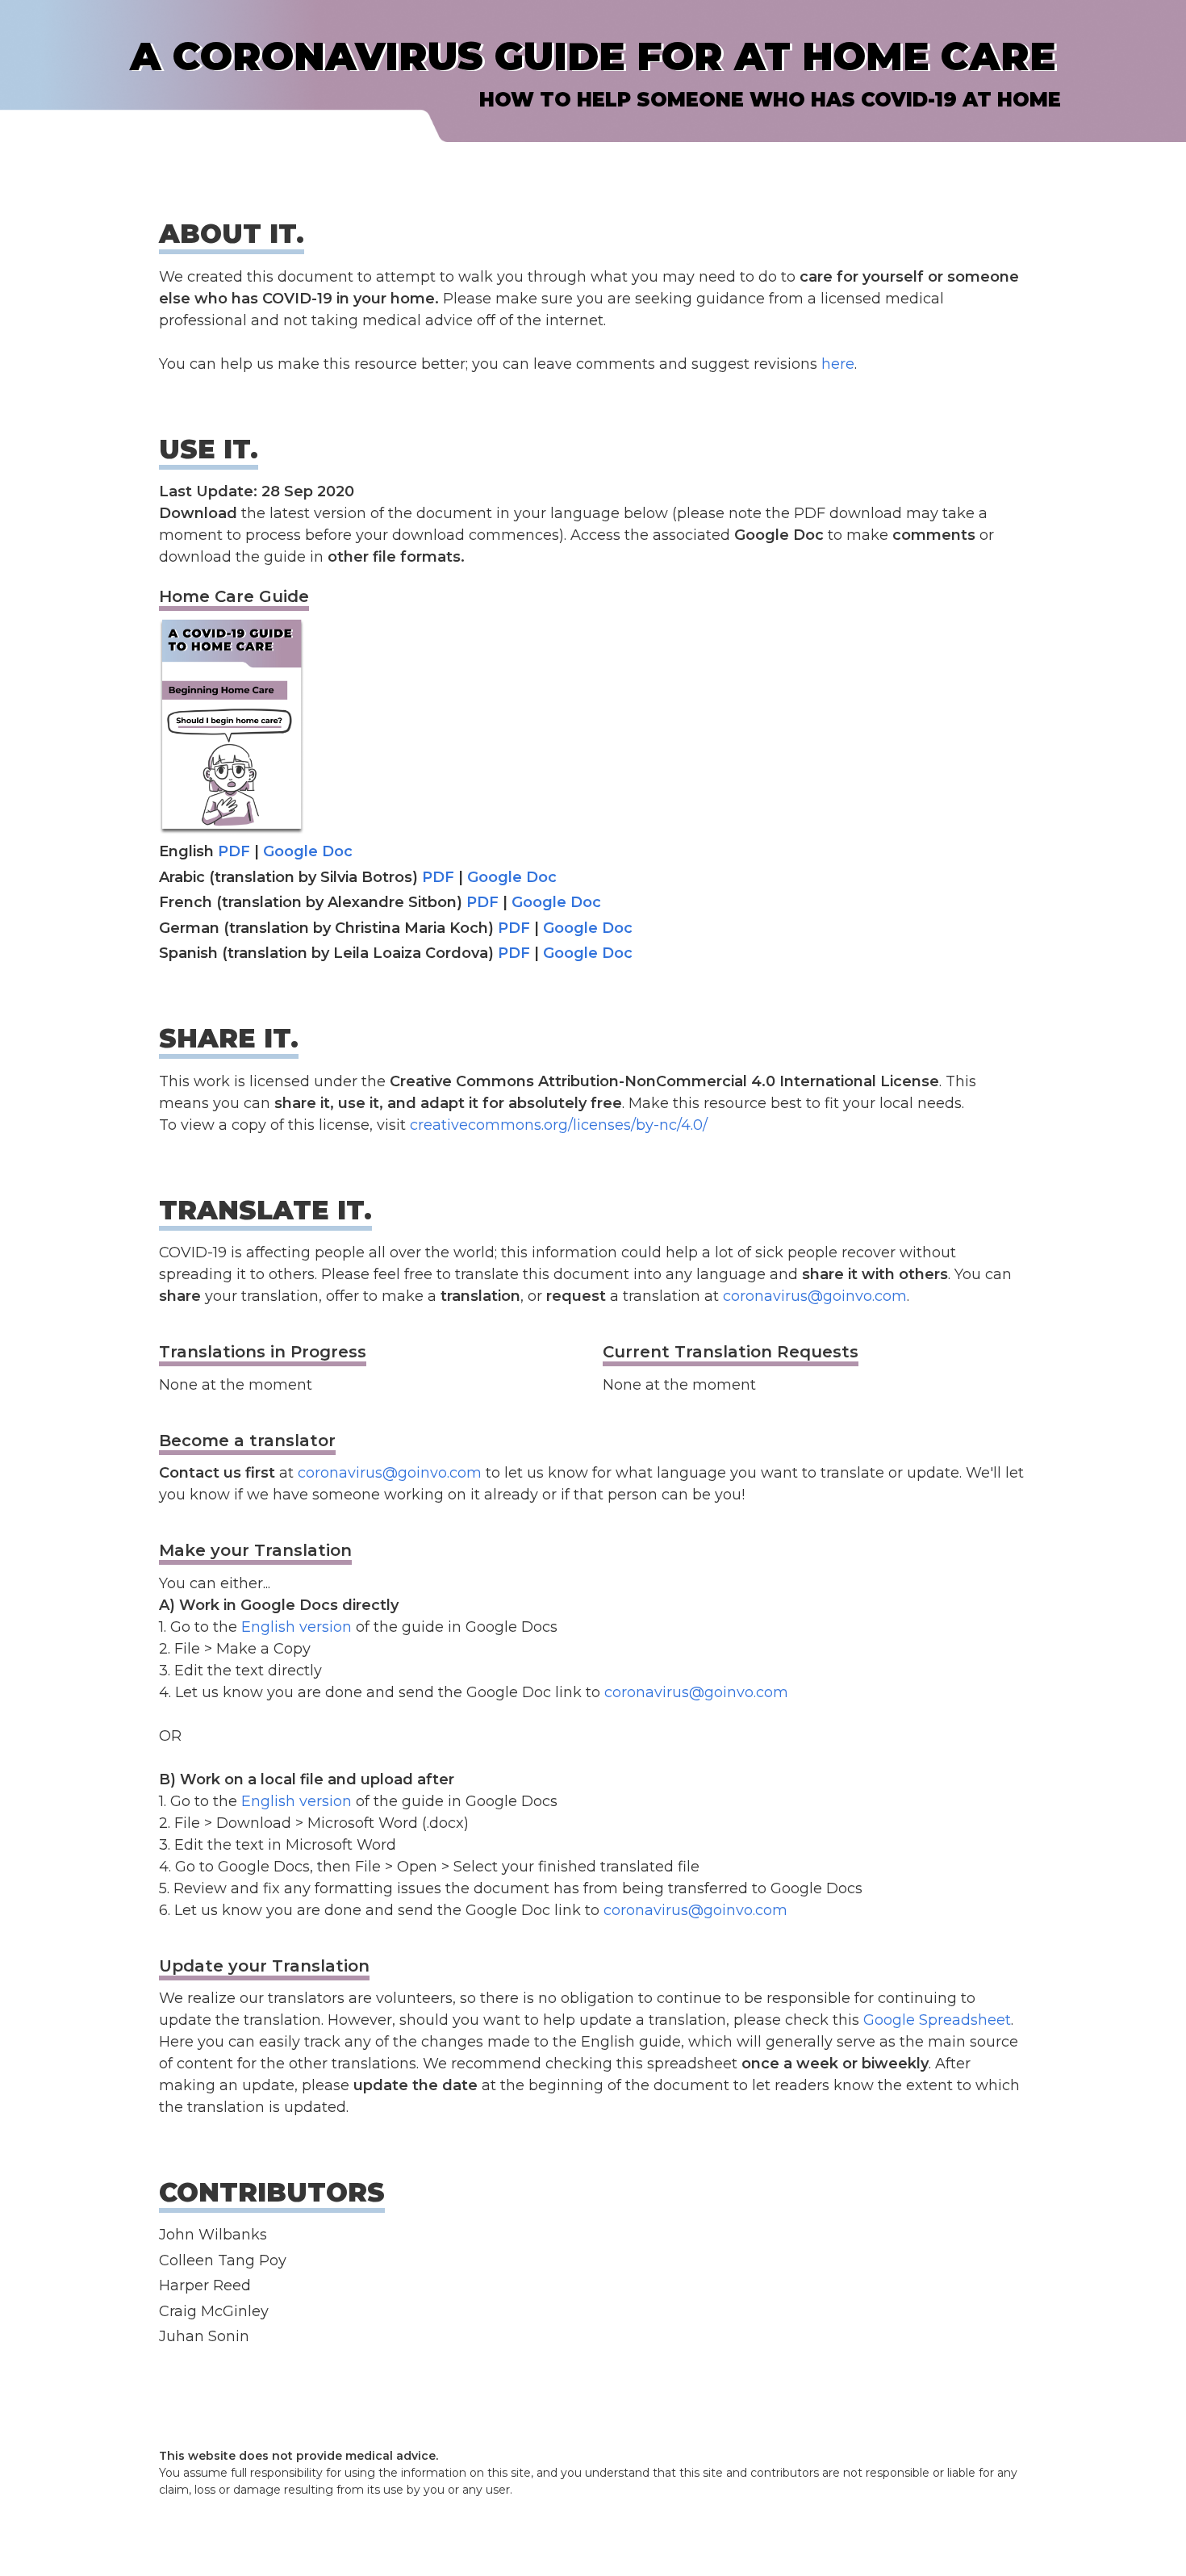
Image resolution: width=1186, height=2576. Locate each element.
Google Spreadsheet (937, 2020)
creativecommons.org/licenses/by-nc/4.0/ (559, 1125)
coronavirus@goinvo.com (815, 1296)
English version (296, 1627)
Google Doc (308, 851)
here (838, 364)
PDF (234, 851)
